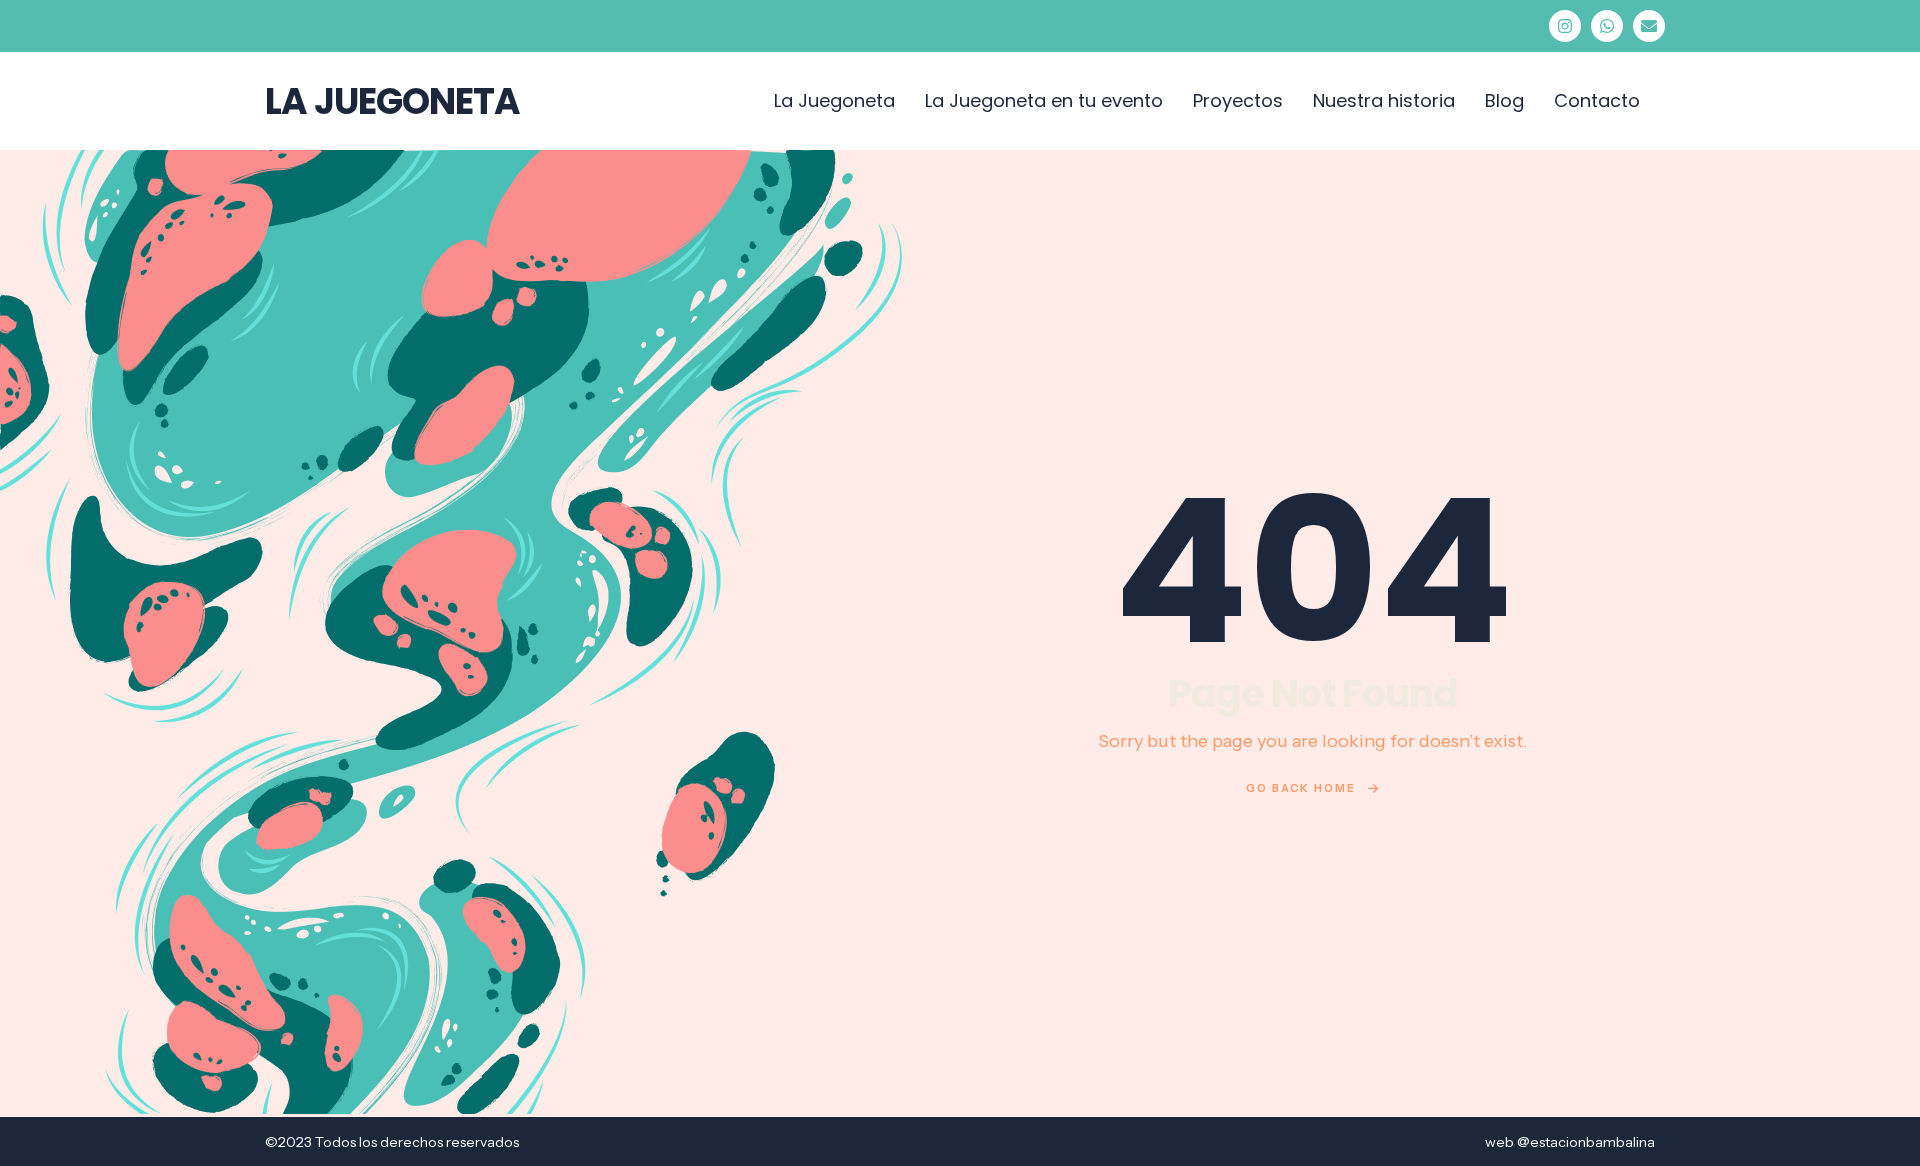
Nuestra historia (1384, 100)
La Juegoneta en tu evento (1044, 100)
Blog (1504, 100)
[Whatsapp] (1607, 26)
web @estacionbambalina (1570, 1142)
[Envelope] (1649, 26)
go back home (1301, 788)
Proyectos (1238, 100)
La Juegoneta (834, 100)
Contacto (1597, 100)
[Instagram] (1565, 26)
